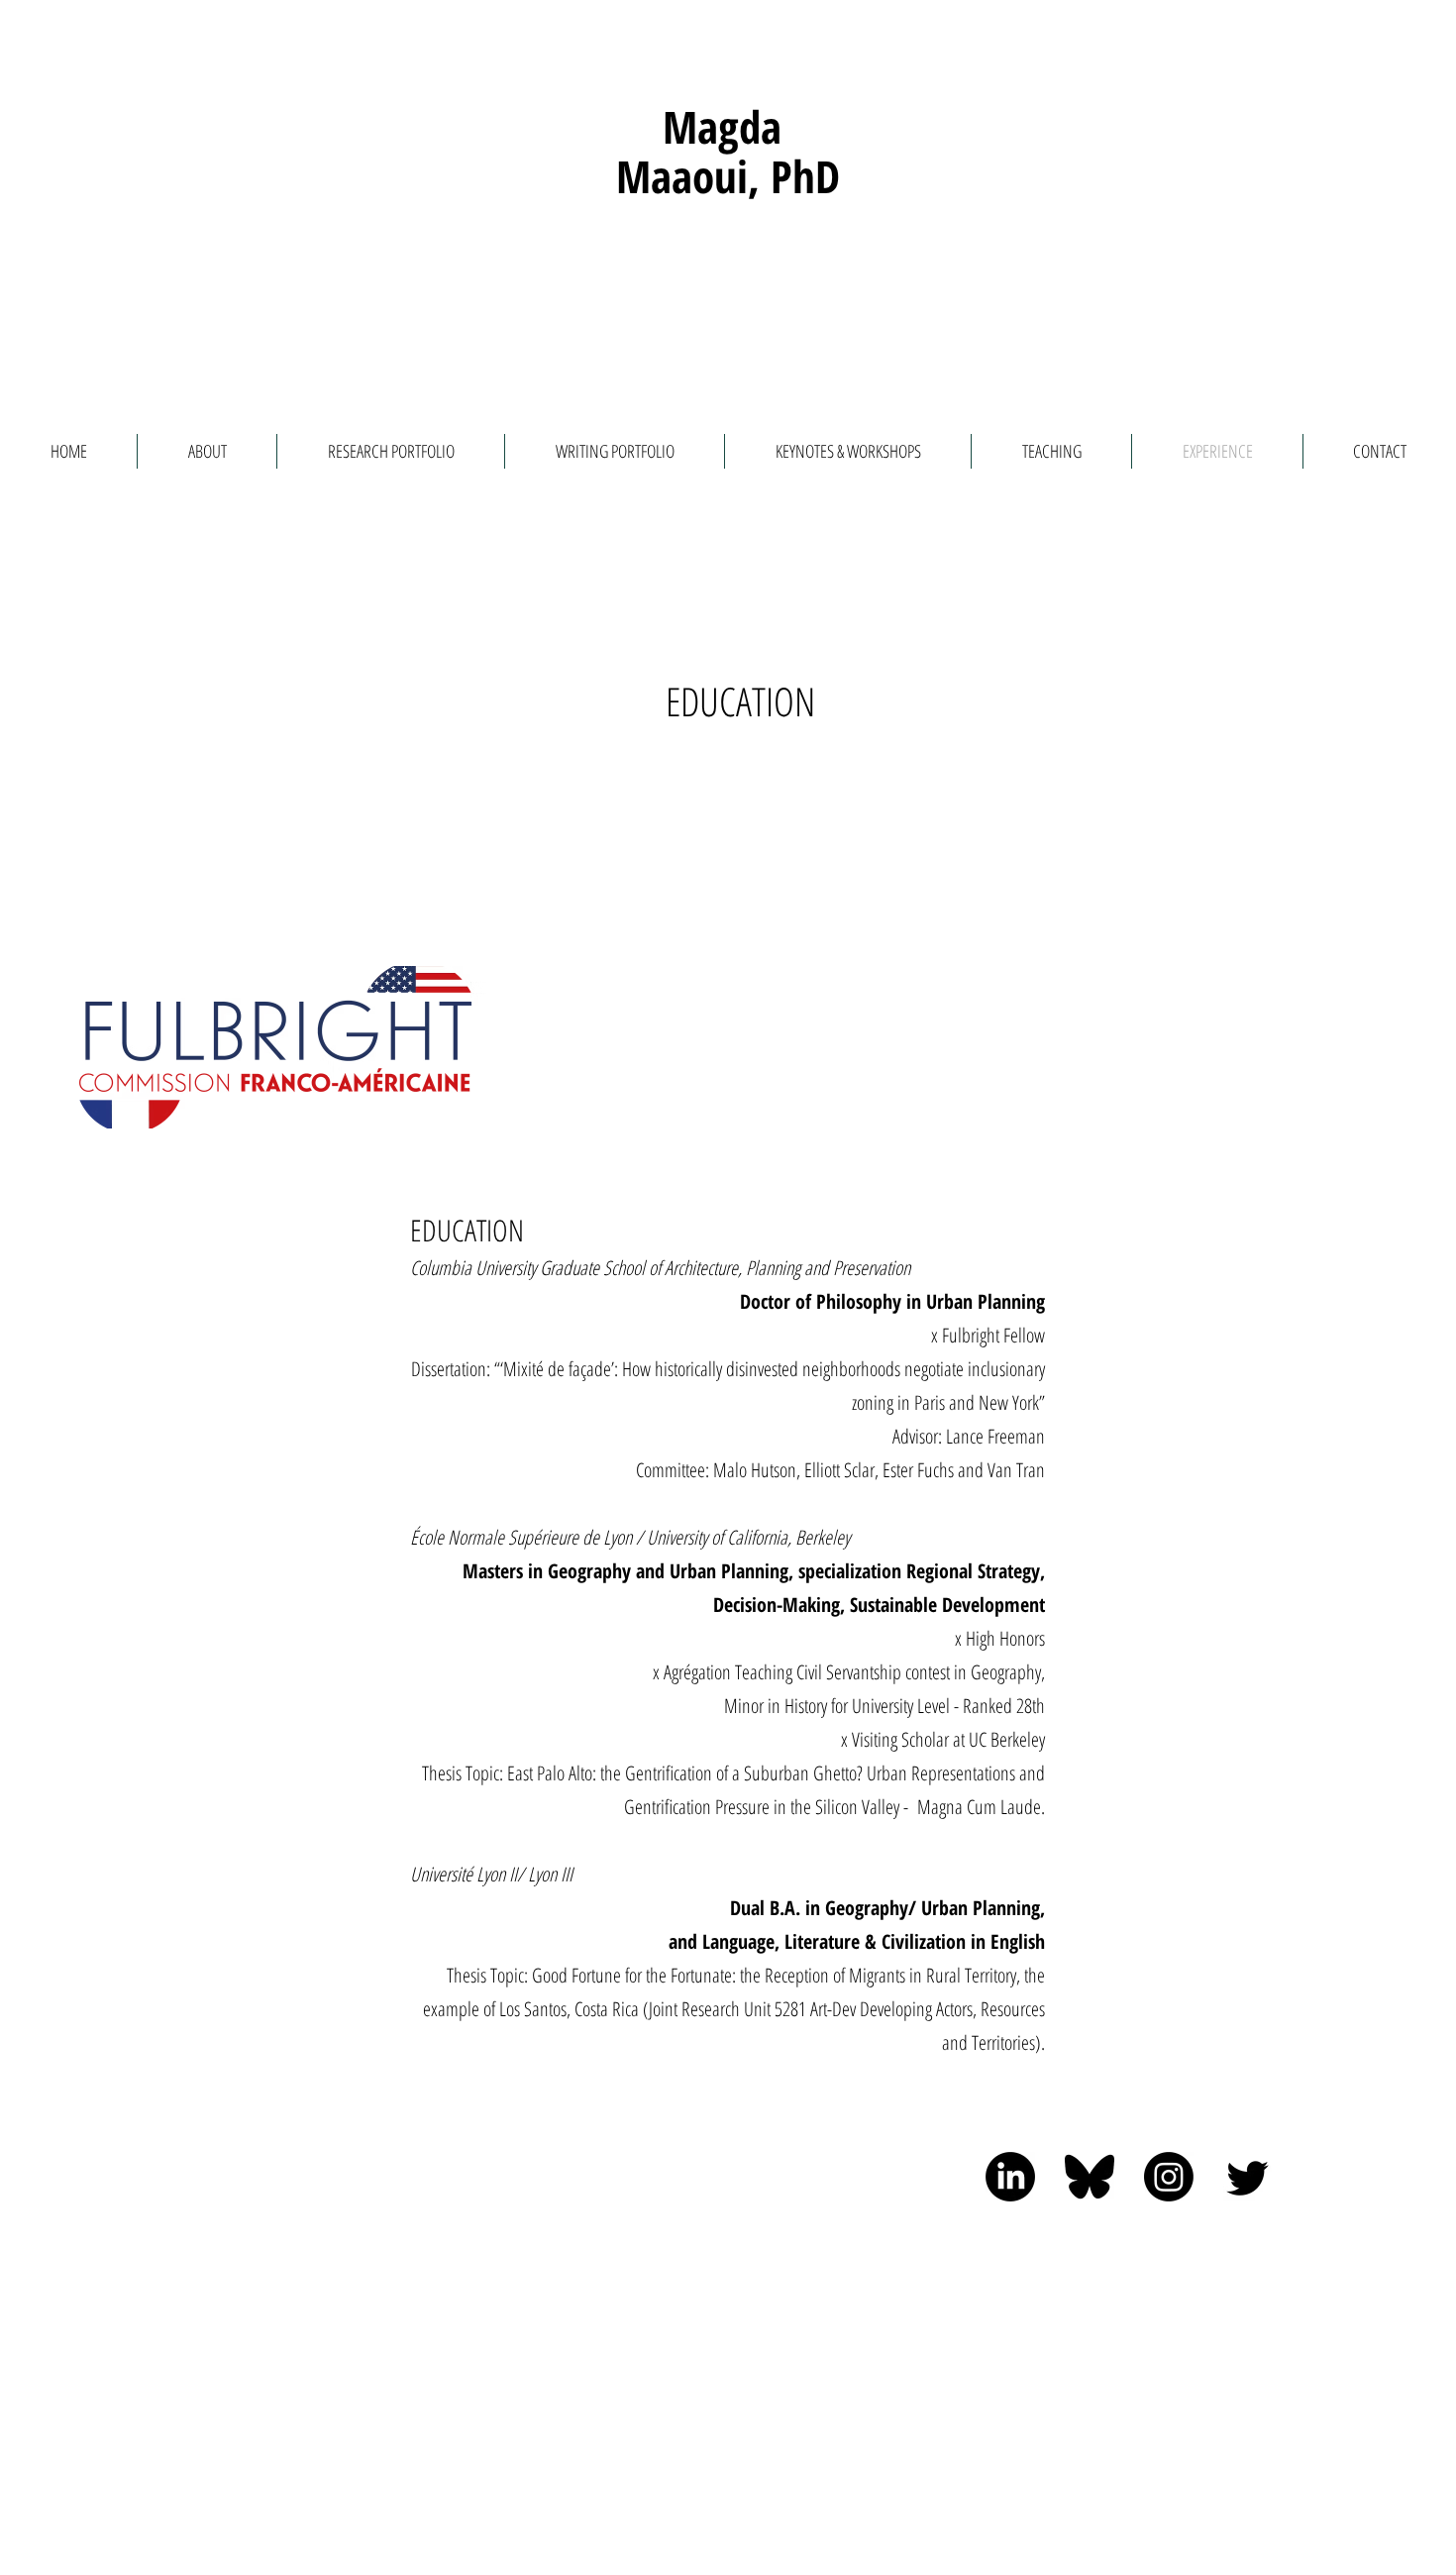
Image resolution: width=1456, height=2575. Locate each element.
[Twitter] (1248, 2177)
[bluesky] (1090, 2177)
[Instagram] (1169, 2177)
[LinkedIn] (1010, 2177)
